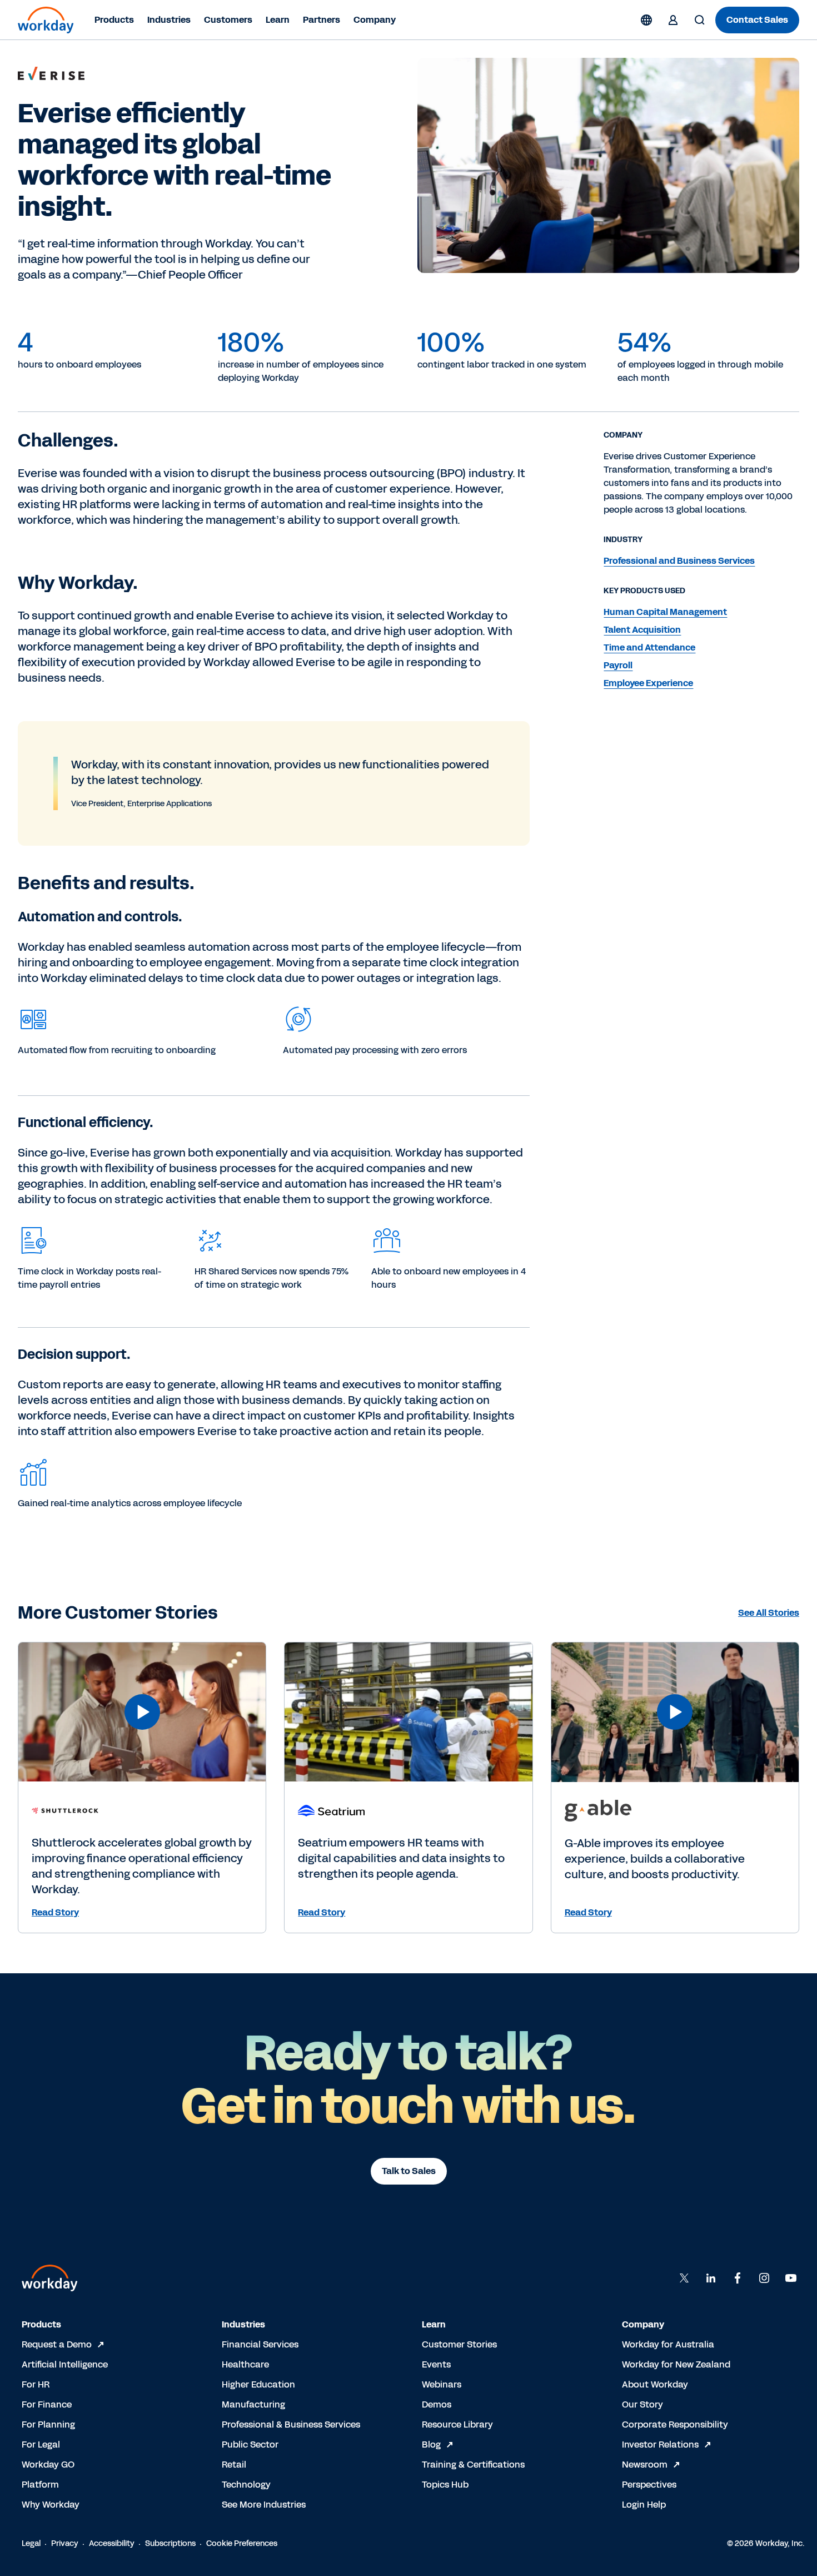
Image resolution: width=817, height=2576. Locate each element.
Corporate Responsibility (675, 2424)
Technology (246, 2485)
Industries (169, 20)
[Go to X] (684, 2278)
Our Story (642, 2404)
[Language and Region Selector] (646, 20)
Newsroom (645, 2465)
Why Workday (51, 2505)
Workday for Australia (668, 2344)
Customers (228, 20)
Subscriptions (170, 2543)
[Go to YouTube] (791, 2278)
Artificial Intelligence (65, 2364)
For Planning (48, 2424)
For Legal (41, 2445)
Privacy (65, 2543)
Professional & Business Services (291, 2424)
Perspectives (649, 2485)
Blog (431, 2445)
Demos (437, 2404)
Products (114, 20)
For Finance (47, 2404)
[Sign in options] (673, 20)
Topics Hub (445, 2485)
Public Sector (250, 2445)
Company (375, 20)
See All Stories (769, 1613)
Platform (40, 2485)
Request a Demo (57, 2344)
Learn (278, 20)
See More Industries (264, 2505)
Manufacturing (253, 2404)
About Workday (655, 2384)
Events (436, 2364)
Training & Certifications (473, 2465)
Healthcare (245, 2364)
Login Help (644, 2505)
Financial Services (260, 2344)
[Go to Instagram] (764, 2278)
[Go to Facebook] (738, 2278)
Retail (234, 2465)
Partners (322, 20)
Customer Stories (459, 2344)
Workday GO (48, 2465)
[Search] (700, 20)
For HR (36, 2384)
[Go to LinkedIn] (711, 2278)
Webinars (442, 2384)
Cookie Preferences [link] (242, 2543)
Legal (31, 2543)
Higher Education (258, 2384)
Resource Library (457, 2424)
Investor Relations (660, 2445)
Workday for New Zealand (676, 2364)
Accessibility (112, 2543)
